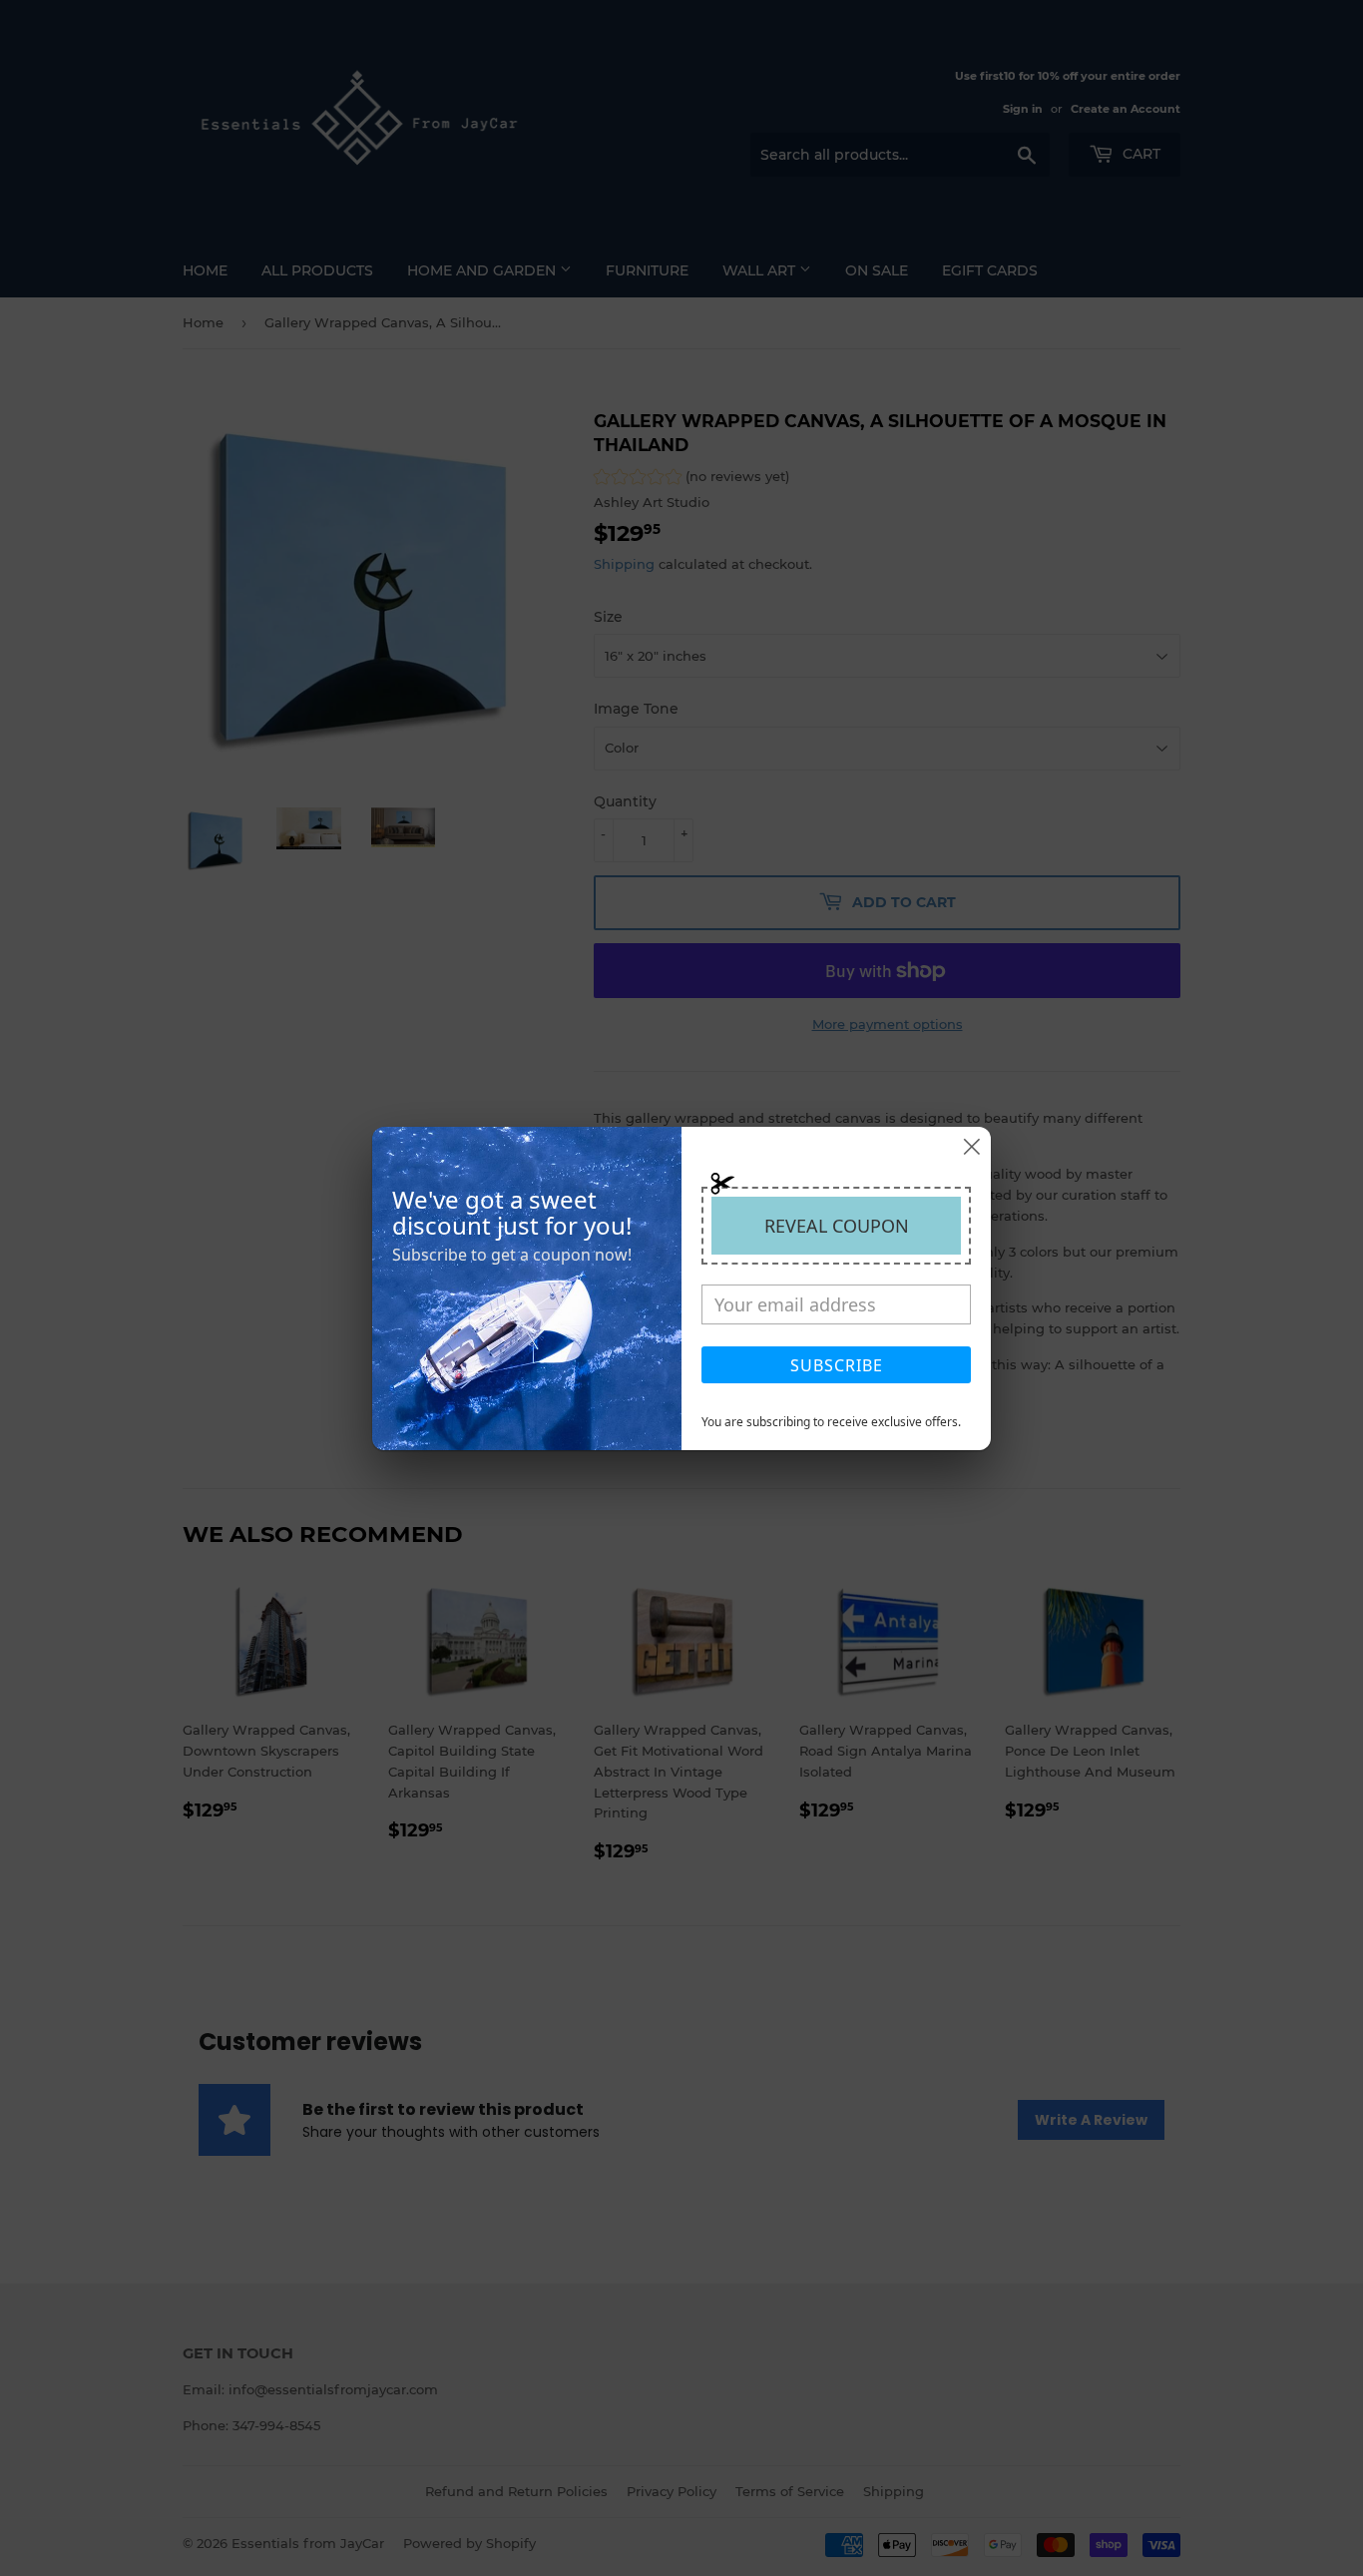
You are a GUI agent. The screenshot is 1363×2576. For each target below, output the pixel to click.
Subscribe (837, 1365)
